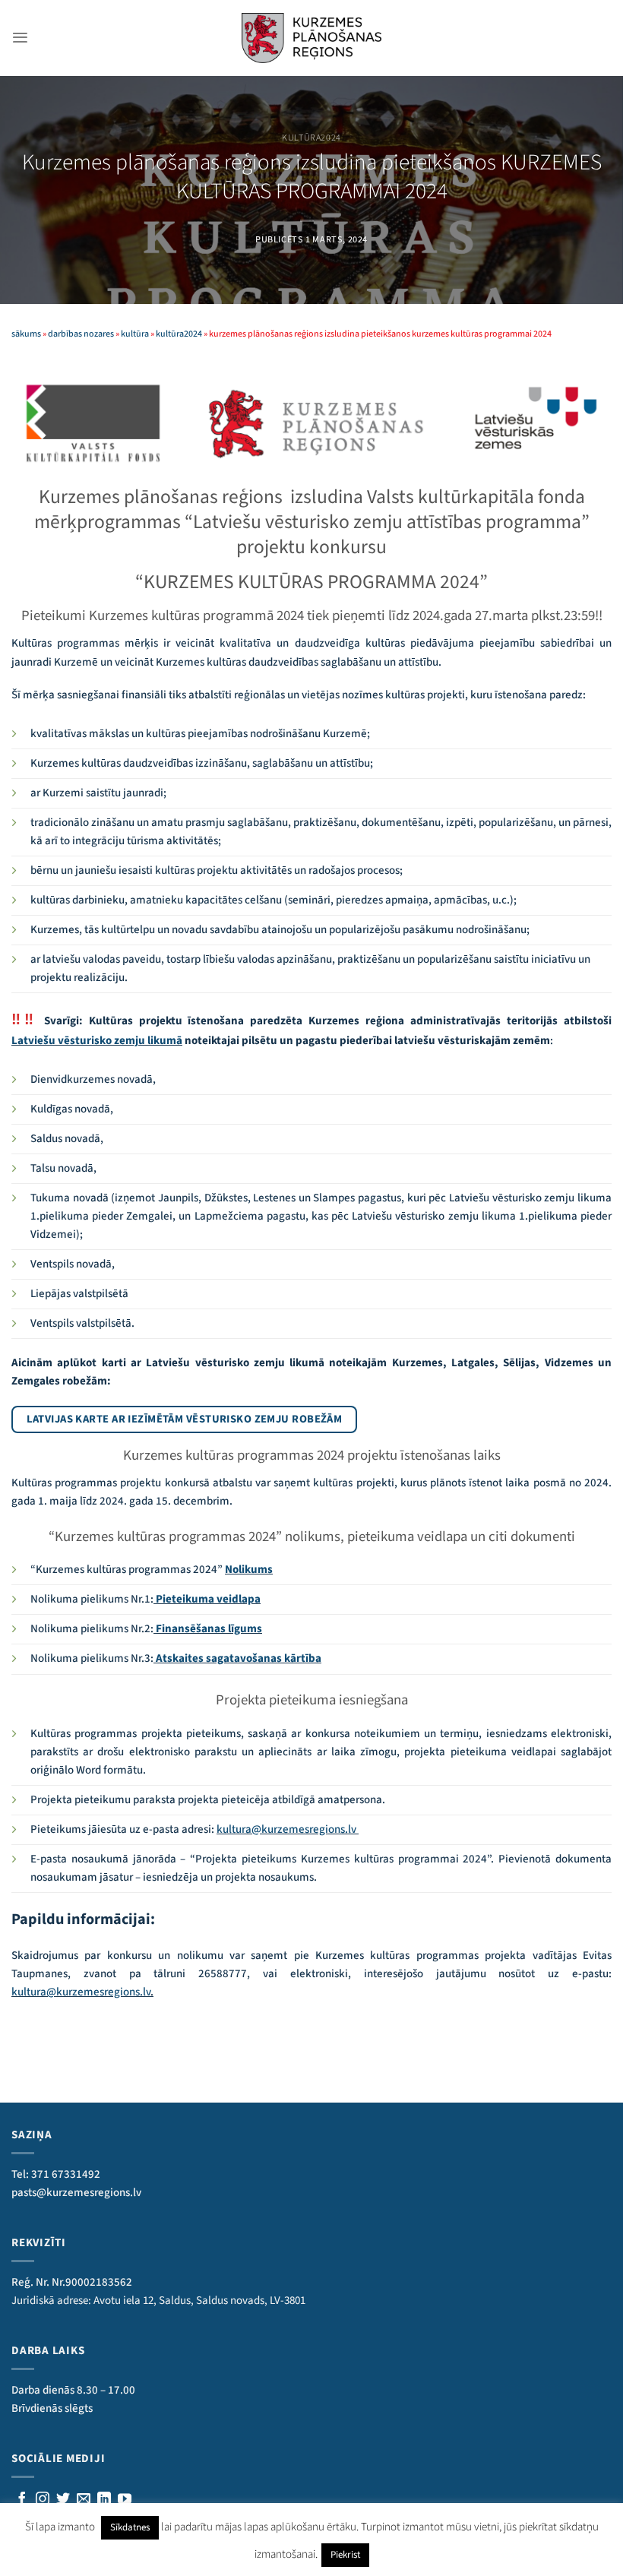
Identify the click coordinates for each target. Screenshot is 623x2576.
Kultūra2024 (311, 138)
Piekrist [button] (345, 2555)
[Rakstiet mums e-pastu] (84, 2500)
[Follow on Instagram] (43, 2500)
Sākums (26, 334)
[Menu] (20, 38)
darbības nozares (81, 334)
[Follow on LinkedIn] (104, 2500)
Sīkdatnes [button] (130, 2527)
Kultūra (135, 334)
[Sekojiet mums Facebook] (22, 2500)
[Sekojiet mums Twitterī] (63, 2500)
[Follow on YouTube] (125, 2500)
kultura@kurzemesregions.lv (288, 1829)
